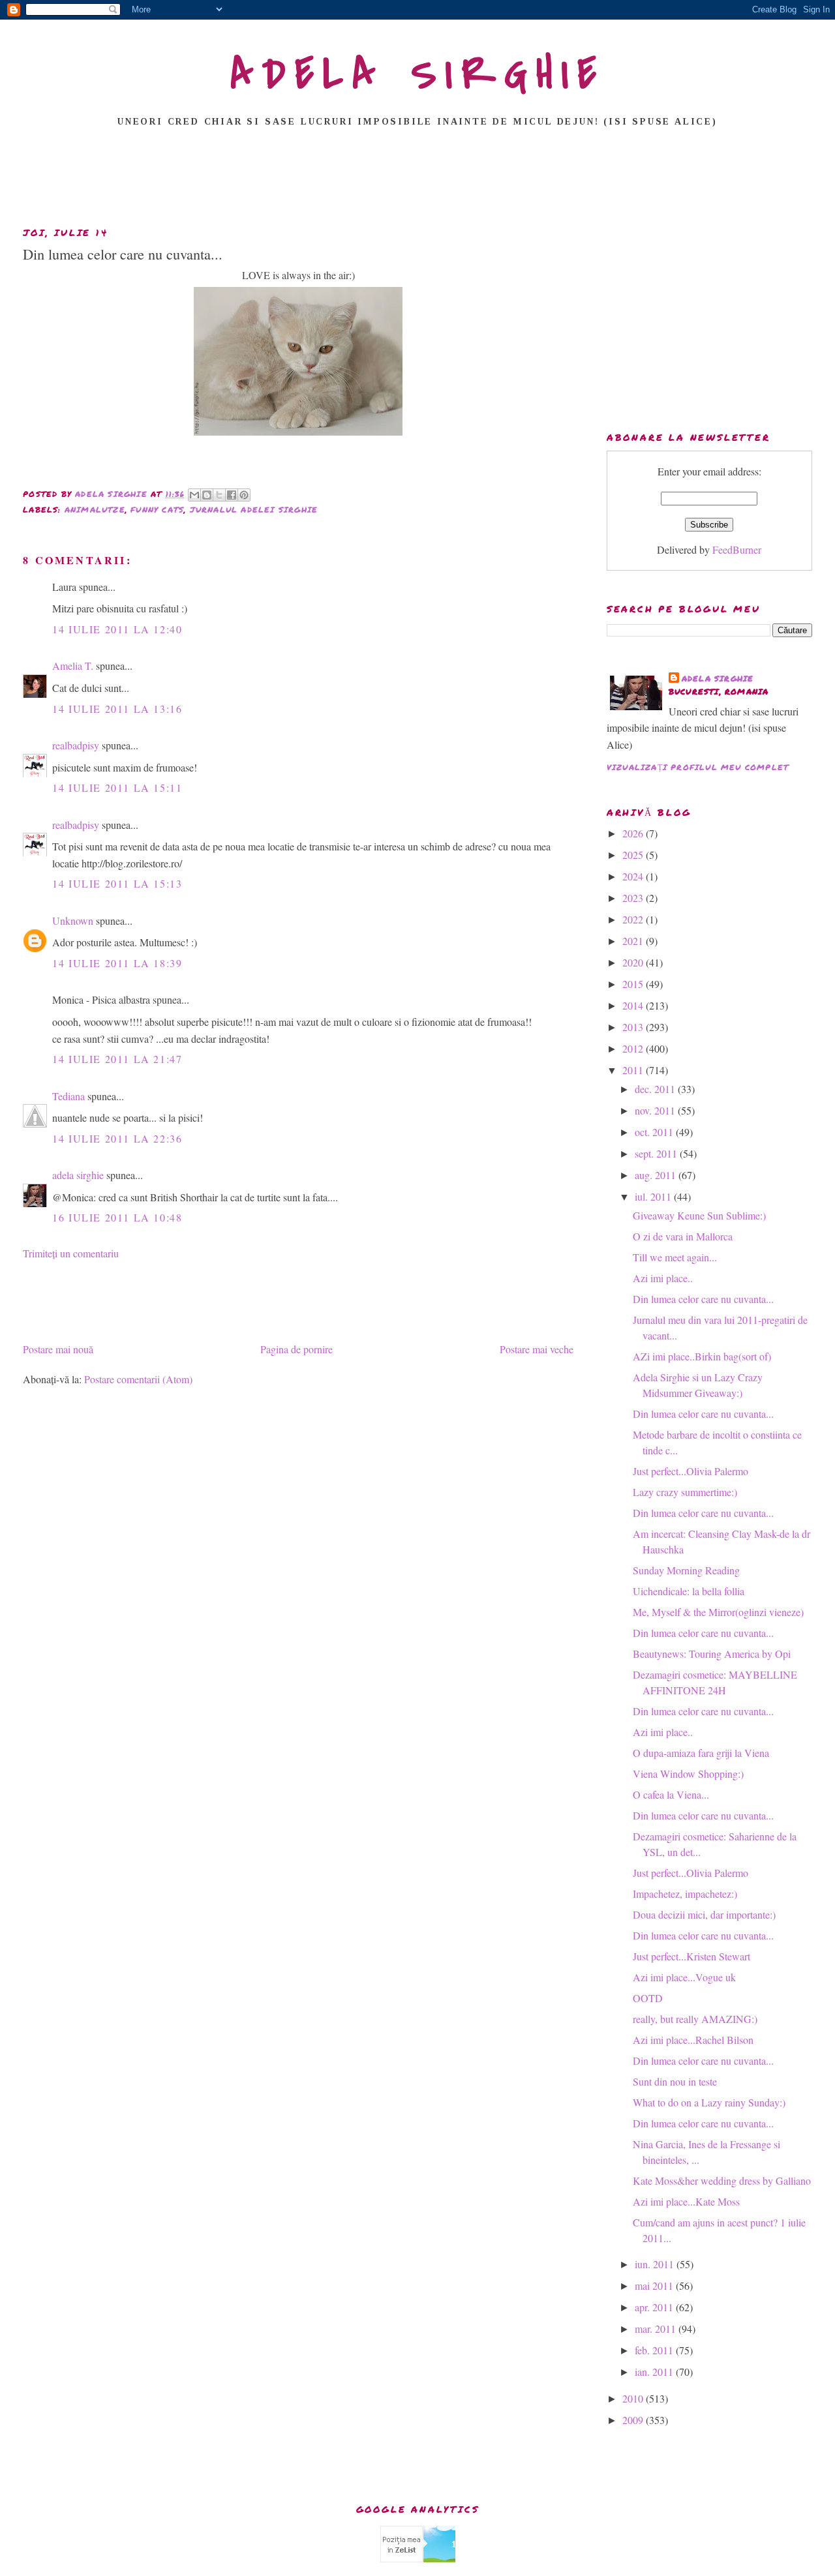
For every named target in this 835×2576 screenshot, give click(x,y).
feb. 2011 (655, 2350)
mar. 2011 (657, 2329)
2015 (634, 984)
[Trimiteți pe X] (219, 495)
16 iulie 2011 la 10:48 (117, 1217)
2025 (634, 855)
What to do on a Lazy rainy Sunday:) (709, 2102)
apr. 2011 (655, 2307)
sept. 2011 (657, 1153)
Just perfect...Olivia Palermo (691, 1471)
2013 (634, 1027)
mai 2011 (655, 2285)
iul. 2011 (654, 1196)
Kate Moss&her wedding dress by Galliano (722, 2180)
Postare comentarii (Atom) (138, 1379)
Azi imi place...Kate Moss (686, 2201)
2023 (634, 898)
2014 (634, 1005)
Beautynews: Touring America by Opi (712, 1654)
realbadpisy (76, 745)
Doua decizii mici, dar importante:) (704, 1914)
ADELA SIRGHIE (418, 74)
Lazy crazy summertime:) (685, 1492)
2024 (634, 876)
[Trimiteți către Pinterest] (244, 495)
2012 (634, 1048)
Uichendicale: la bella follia (689, 1591)
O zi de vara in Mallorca (683, 1236)
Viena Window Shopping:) (688, 1774)
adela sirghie (78, 1175)
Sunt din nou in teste (675, 2081)
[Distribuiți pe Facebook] (232, 495)
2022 (634, 919)
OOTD (648, 1998)
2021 (634, 941)
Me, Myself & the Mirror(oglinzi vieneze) (718, 1612)
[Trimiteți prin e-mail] (194, 495)
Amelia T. (73, 666)
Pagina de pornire (296, 1349)
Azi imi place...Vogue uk (684, 1977)
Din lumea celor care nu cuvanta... (703, 1299)
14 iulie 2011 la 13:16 (117, 709)
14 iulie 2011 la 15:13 (117, 883)
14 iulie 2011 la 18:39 (117, 963)
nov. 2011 (656, 1110)
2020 (634, 962)
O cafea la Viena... (671, 1794)
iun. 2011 (656, 2264)
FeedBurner (737, 549)
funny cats (157, 510)
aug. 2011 (657, 1175)
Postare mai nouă (58, 1349)
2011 (634, 1070)
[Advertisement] (417, 181)
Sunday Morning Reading (686, 1570)
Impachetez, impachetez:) (685, 1894)
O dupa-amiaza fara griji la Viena (701, 1753)
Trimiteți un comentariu (71, 1253)
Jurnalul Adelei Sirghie (254, 510)
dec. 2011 (656, 1089)
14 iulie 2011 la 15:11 (117, 787)
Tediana (68, 1096)
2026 (634, 833)
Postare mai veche (537, 1349)
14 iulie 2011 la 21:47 (117, 1059)
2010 (634, 2398)
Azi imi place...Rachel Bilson (693, 2040)
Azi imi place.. (663, 1278)
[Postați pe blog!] (207, 495)
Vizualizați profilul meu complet (698, 767)
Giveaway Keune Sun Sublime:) (699, 1215)
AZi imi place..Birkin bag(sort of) (702, 1356)
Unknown (73, 921)
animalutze (95, 510)
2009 (634, 2420)
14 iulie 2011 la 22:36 (117, 1138)
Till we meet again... (675, 1257)
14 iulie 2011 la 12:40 (117, 629)
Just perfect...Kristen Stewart (691, 1956)
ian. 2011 (655, 2372)
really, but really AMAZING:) (695, 2019)
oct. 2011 (655, 1132)
